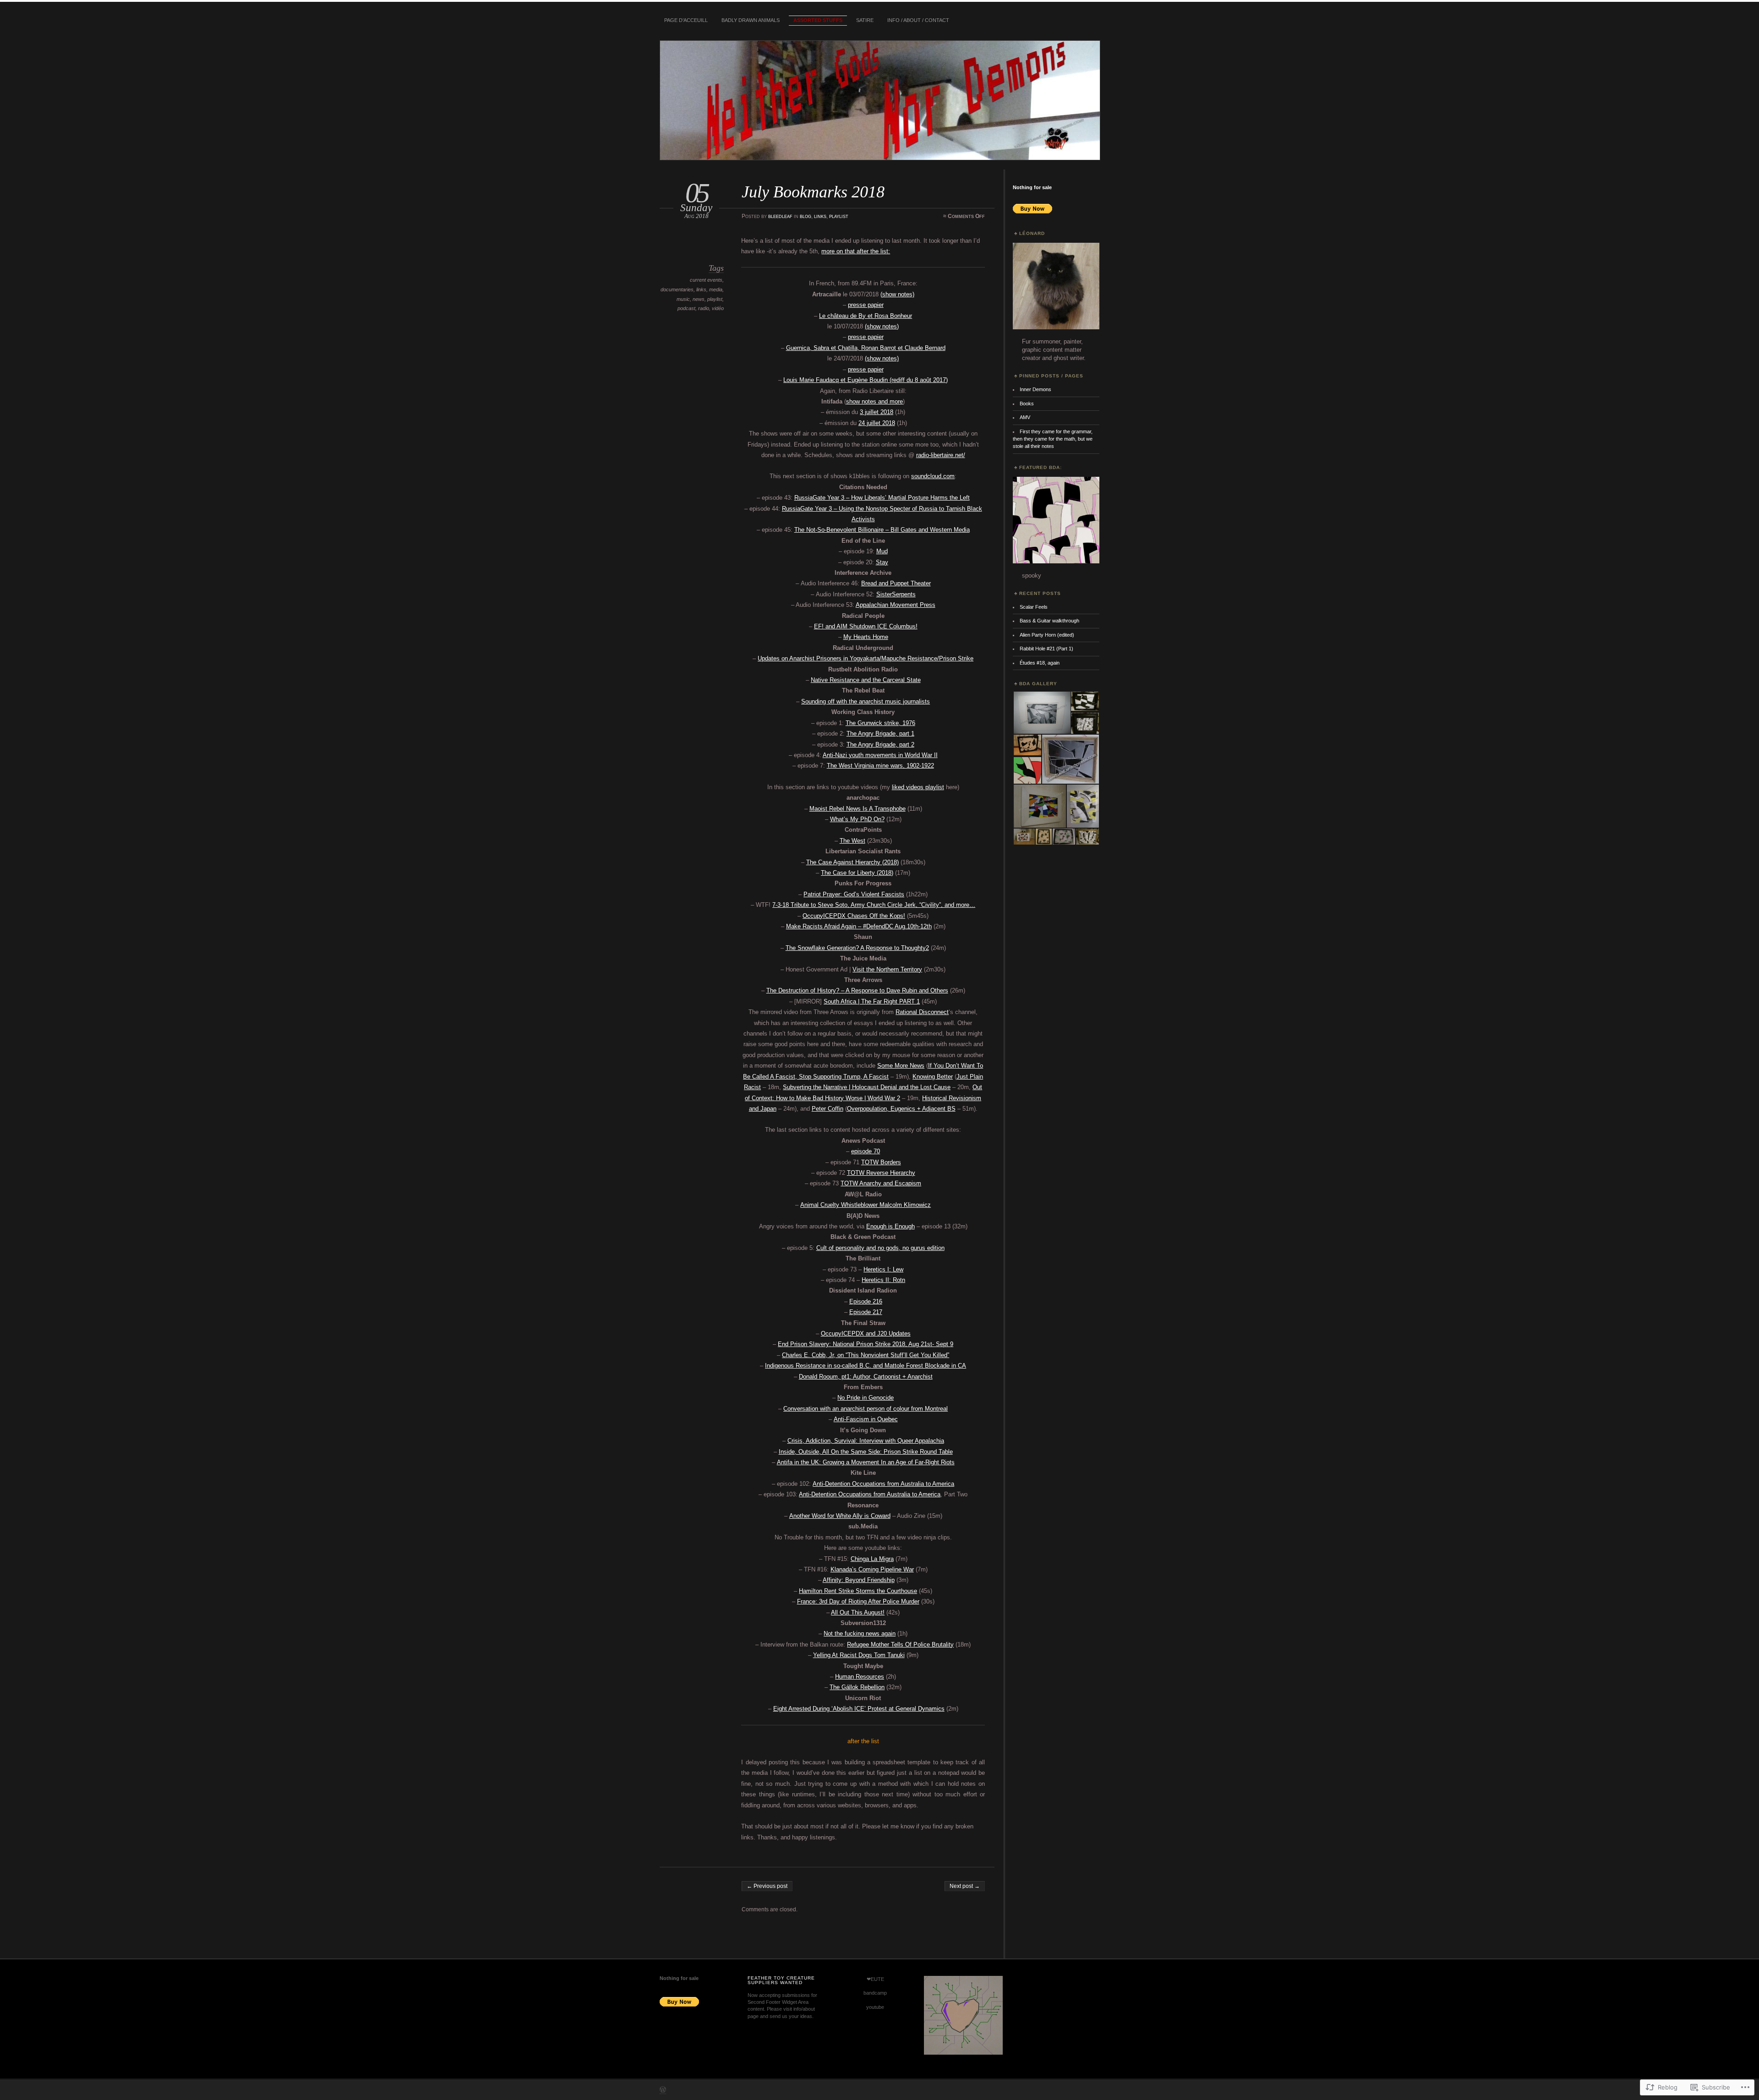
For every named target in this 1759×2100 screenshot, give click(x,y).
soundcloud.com (933, 476)
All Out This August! (858, 1612)
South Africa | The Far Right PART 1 (872, 1001)
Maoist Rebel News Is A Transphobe (858, 809)
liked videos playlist (918, 787)
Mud (882, 551)
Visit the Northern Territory (887, 969)
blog (806, 216)
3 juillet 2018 (877, 412)
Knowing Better (933, 1077)
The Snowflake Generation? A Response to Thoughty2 (857, 948)
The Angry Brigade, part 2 (880, 745)
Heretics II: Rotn (883, 1280)
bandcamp (875, 1993)
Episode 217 (866, 1312)
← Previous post (767, 1886)
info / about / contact (918, 20)
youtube (875, 2007)
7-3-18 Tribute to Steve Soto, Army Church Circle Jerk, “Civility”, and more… (874, 905)
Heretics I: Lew (883, 1269)
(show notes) (897, 294)
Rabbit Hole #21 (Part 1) (1046, 649)
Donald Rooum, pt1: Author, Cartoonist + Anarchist (866, 1377)
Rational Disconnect (922, 1012)
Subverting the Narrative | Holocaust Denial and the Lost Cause (867, 1087)
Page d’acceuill (686, 20)
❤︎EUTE (875, 1979)
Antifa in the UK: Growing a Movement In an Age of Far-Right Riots (866, 1462)
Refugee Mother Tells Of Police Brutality (900, 1645)
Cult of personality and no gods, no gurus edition (880, 1248)
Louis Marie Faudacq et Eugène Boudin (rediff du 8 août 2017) (866, 380)
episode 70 (866, 1151)
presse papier (866, 305)
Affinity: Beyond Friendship (859, 1580)
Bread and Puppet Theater (896, 583)
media (716, 289)
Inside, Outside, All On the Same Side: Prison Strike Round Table (866, 1452)
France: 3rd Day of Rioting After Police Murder (858, 1601)
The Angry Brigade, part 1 (880, 734)
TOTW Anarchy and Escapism (881, 1183)
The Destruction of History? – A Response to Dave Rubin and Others (857, 990)
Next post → (965, 1886)
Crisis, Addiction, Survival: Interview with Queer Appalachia (866, 1441)
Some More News (901, 1066)
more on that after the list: (856, 251)
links (820, 216)
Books (1027, 404)
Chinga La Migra (872, 1559)
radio (704, 308)
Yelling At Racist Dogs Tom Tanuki (859, 1655)
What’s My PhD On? (857, 819)
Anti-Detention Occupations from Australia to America (883, 1484)
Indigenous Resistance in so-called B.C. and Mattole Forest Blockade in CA (866, 1366)
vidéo (718, 308)
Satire (865, 20)
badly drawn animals (751, 20)
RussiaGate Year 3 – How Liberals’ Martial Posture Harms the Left (882, 498)
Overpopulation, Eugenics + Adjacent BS (901, 1109)
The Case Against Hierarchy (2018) (852, 862)
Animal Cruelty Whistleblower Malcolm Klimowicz (866, 1205)
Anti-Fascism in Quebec (866, 1419)
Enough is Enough (890, 1226)
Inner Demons (1035, 389)
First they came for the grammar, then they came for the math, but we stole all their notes (1053, 439)
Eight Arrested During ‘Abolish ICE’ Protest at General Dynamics (859, 1709)
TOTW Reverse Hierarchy (881, 1173)
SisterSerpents (896, 594)
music (683, 299)
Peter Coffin (828, 1109)
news (699, 299)
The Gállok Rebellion (857, 1687)
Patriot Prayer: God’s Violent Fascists (854, 894)
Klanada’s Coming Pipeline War (872, 1569)
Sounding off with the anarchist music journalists (866, 701)
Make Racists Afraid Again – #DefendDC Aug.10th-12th (859, 926)
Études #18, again (1040, 663)
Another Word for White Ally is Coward (840, 1516)
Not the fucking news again (860, 1634)
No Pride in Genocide (866, 1398)
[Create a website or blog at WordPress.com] (663, 2091)
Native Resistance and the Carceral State (866, 680)
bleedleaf (780, 216)
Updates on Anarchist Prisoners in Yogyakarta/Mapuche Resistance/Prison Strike (866, 658)
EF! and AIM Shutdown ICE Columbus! (866, 626)
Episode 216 (866, 1301)
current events (706, 280)
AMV (1025, 417)
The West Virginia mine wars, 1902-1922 (880, 766)
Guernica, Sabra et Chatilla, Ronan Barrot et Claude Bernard (866, 348)
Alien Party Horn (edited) (1047, 635)
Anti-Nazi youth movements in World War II (880, 755)
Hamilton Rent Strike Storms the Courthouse (858, 1591)
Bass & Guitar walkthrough (1049, 621)
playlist (839, 216)
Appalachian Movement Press (896, 605)
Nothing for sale (1032, 187)
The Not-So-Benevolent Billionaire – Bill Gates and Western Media (882, 530)
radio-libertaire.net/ (941, 455)
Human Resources (860, 1677)
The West (852, 841)
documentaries (677, 289)
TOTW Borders (881, 1162)
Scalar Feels (1034, 607)
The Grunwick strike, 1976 (880, 723)
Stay (882, 562)
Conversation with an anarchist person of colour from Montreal (866, 1409)
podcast (686, 308)
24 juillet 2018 (877, 423)
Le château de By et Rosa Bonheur (866, 316)
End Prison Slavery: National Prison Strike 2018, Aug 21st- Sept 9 (866, 1344)
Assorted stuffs (818, 20)
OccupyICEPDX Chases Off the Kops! (854, 916)
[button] (1041, 713)
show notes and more (874, 401)
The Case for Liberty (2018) (857, 873)
